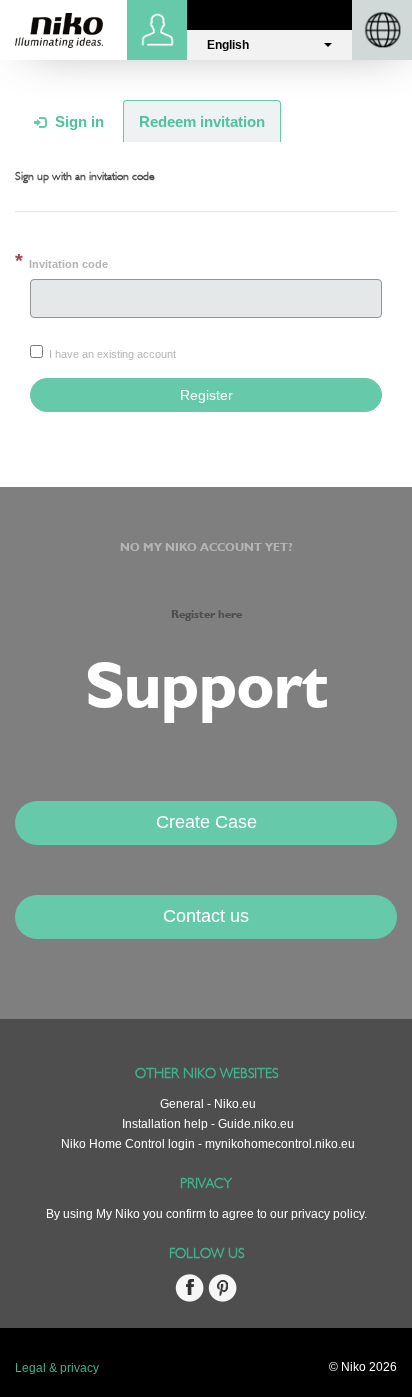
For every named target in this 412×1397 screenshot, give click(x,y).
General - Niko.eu (208, 1104)
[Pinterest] (222, 1298)
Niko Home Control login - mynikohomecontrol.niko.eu (208, 1144)
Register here (206, 615)
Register (206, 395)
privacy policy (327, 1214)
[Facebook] (189, 1298)
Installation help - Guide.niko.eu (208, 1124)
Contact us (206, 916)
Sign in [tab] (77, 121)
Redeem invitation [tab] (202, 121)
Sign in (160, 30)
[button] (269, 45)
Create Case (206, 822)
